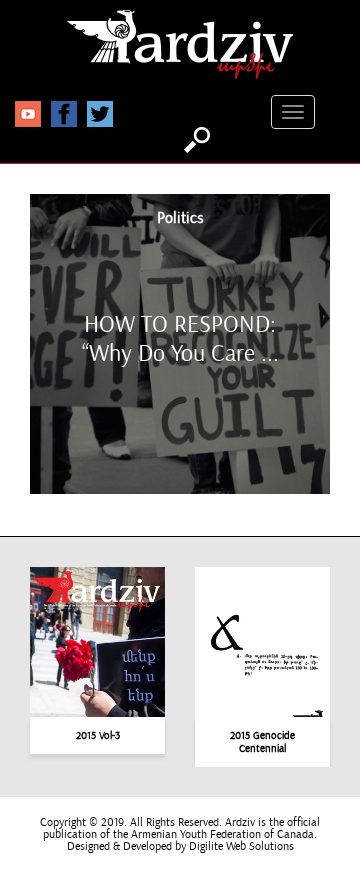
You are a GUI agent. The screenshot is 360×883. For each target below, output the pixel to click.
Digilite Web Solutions (241, 846)
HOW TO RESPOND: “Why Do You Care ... (180, 338)
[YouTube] (28, 113)
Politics (180, 218)
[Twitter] (100, 113)
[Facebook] (64, 113)
